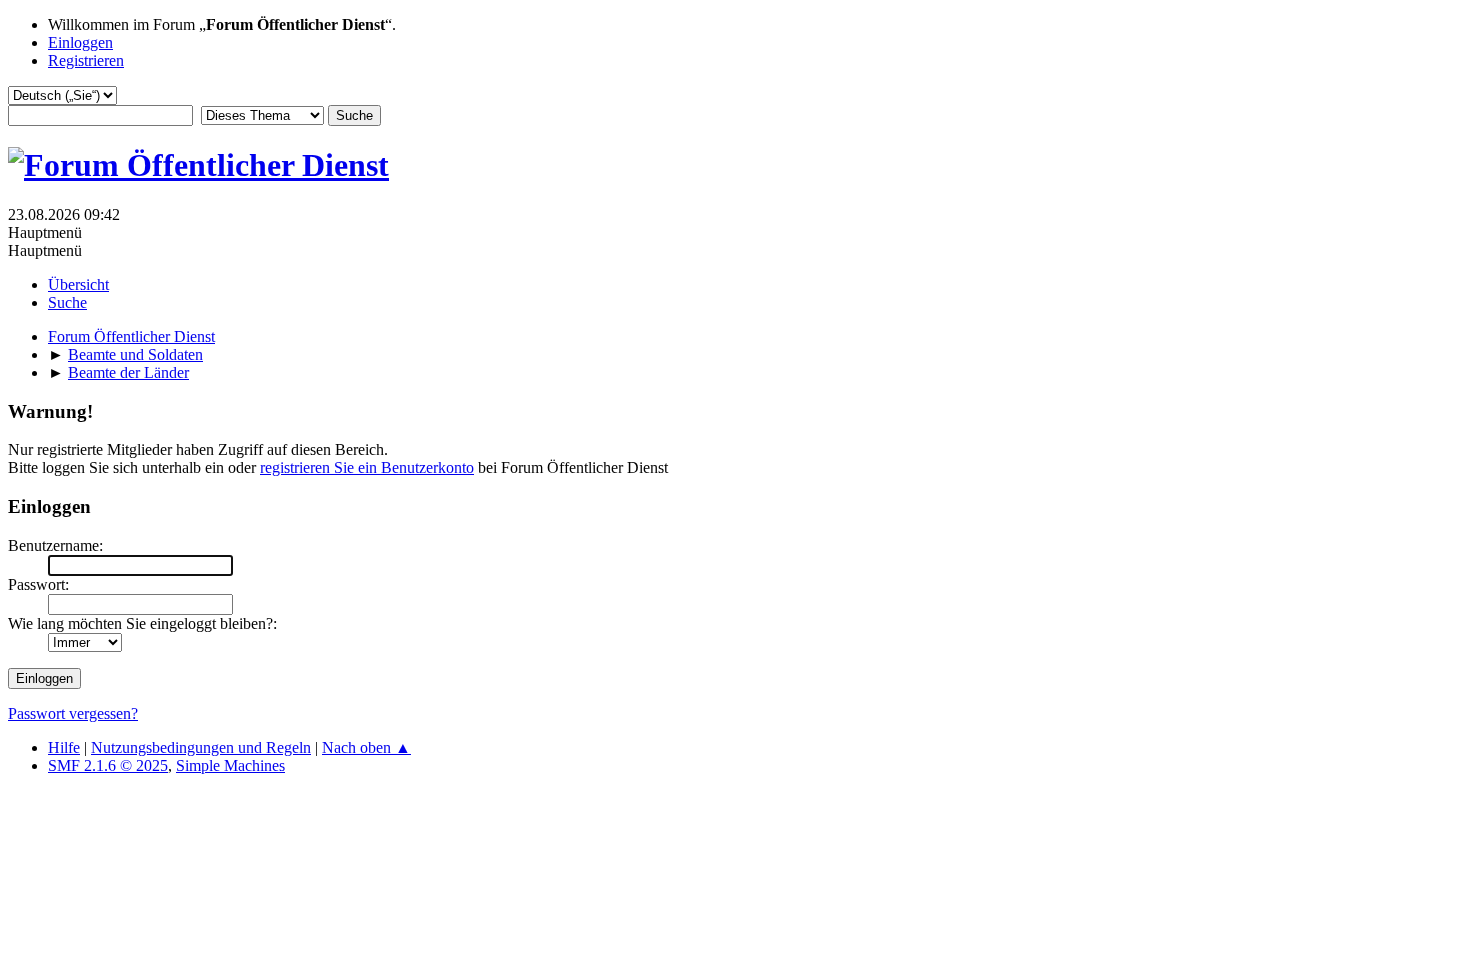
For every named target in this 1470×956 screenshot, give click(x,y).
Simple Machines (230, 765)
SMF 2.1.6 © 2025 (108, 765)
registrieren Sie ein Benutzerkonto (367, 467)
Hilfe (64, 747)
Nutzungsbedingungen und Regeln (201, 747)
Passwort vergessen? (73, 713)
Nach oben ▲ (366, 747)
